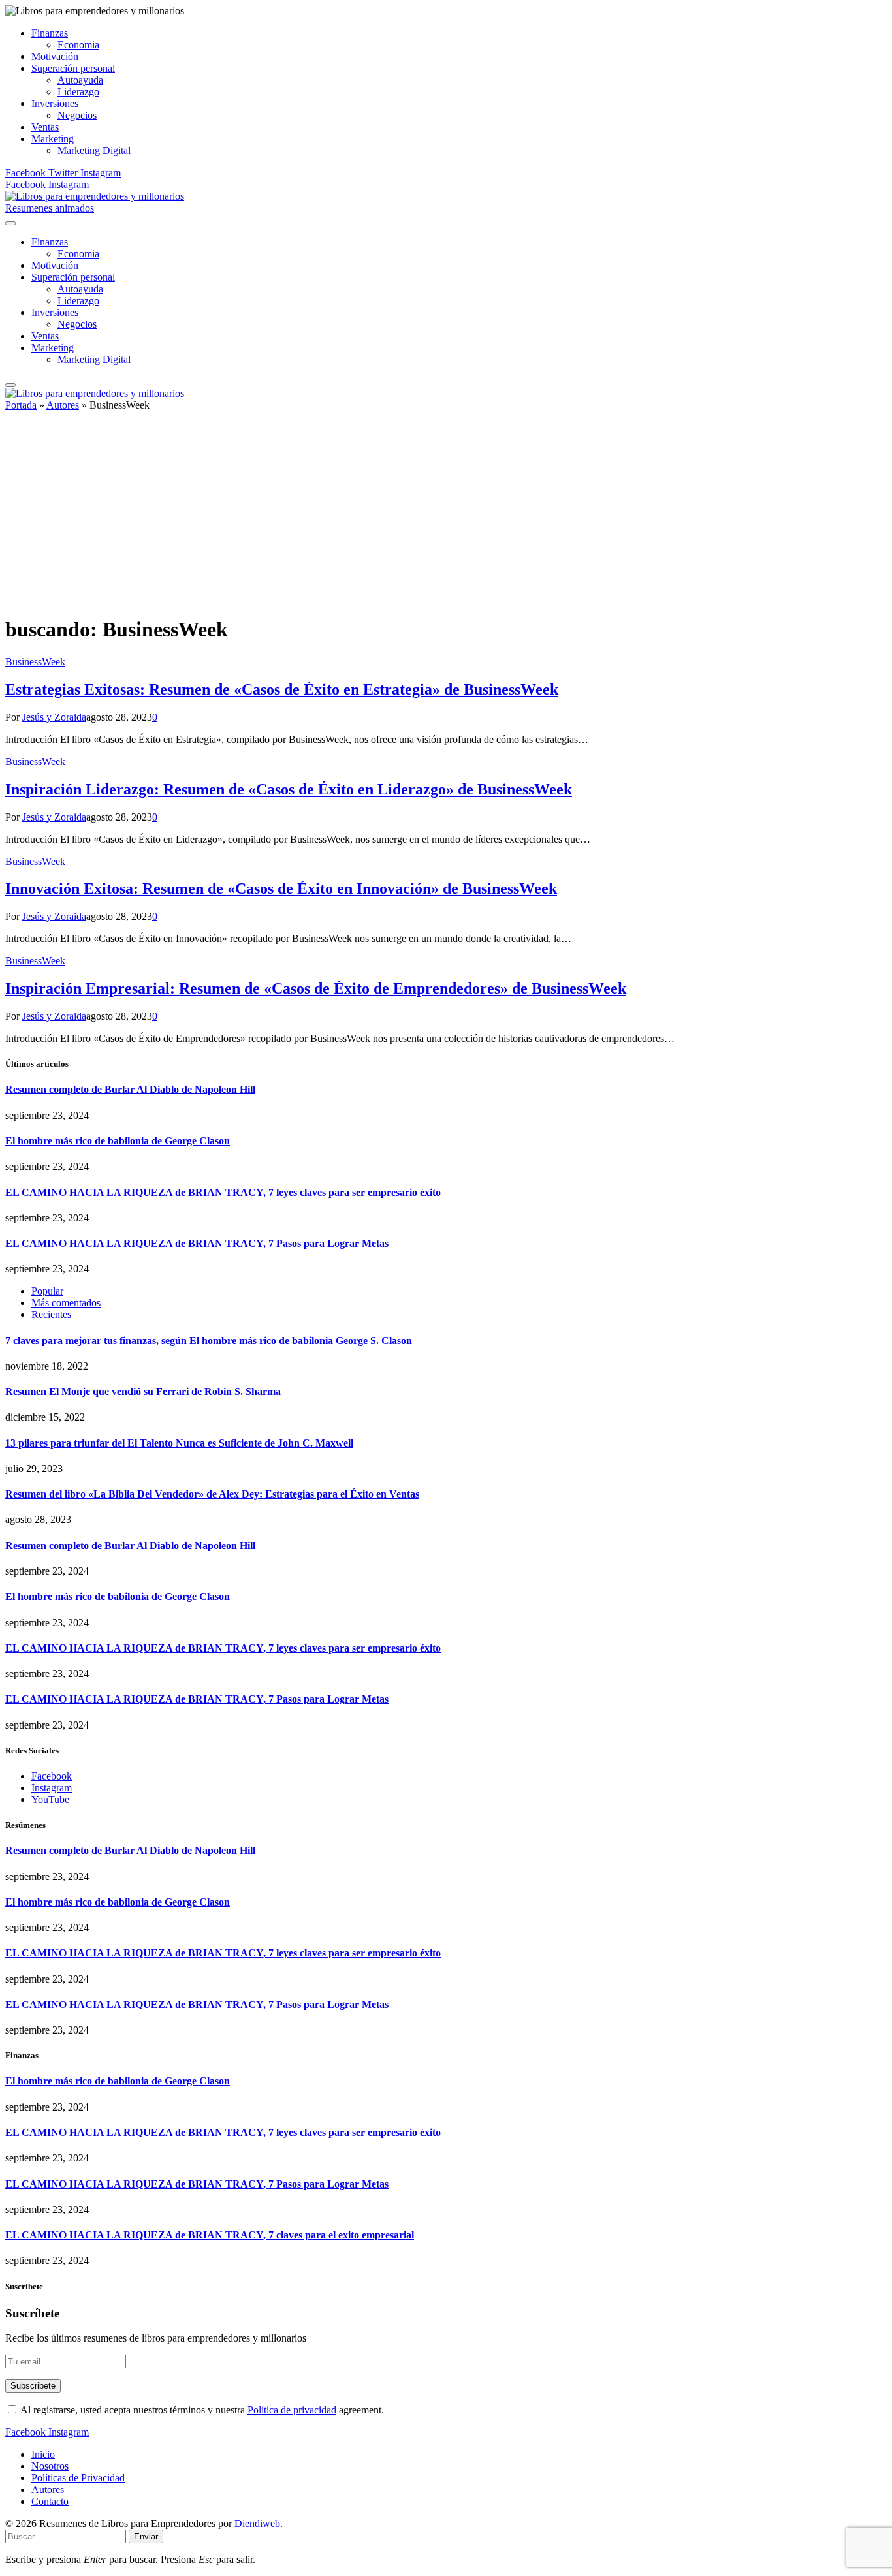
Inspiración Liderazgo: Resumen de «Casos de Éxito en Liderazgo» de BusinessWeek (289, 789)
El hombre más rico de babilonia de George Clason (118, 1141)
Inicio (43, 2454)
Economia (78, 45)
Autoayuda (80, 80)
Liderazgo (78, 92)
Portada (21, 405)
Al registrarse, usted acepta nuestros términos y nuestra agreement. (201, 2410)
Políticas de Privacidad (78, 2478)
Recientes (51, 1314)
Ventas (45, 127)
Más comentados (66, 1303)
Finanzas (50, 33)
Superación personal (73, 68)
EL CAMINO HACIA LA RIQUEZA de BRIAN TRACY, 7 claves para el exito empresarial (210, 2235)
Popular (47, 1291)
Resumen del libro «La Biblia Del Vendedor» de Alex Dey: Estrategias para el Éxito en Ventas (212, 1494)
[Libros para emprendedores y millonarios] (95, 196)
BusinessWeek (35, 662)
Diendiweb (257, 2523)
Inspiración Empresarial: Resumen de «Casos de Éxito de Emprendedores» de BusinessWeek (316, 988)
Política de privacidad (292, 2410)
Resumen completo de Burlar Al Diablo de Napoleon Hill (130, 1089)
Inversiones (55, 103)
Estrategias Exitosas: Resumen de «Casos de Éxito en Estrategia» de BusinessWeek (282, 689)
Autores (63, 405)
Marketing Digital (94, 150)
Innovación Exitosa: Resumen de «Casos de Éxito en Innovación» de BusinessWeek (281, 888)
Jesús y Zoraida (54, 717)
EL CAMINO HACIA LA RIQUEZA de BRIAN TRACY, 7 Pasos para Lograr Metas (197, 1243)
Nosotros (50, 2466)
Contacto (50, 2501)
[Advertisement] (446, 512)
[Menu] (10, 223)
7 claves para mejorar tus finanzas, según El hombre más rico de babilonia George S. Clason (209, 1341)
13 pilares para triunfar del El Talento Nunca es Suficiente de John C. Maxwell (179, 1443)
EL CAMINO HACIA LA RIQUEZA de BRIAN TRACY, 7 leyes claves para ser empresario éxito (223, 1192)
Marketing (53, 139)
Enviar (146, 2537)
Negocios (77, 115)
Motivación (55, 56)
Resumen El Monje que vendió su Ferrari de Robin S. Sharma (143, 1391)
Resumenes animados (50, 208)
